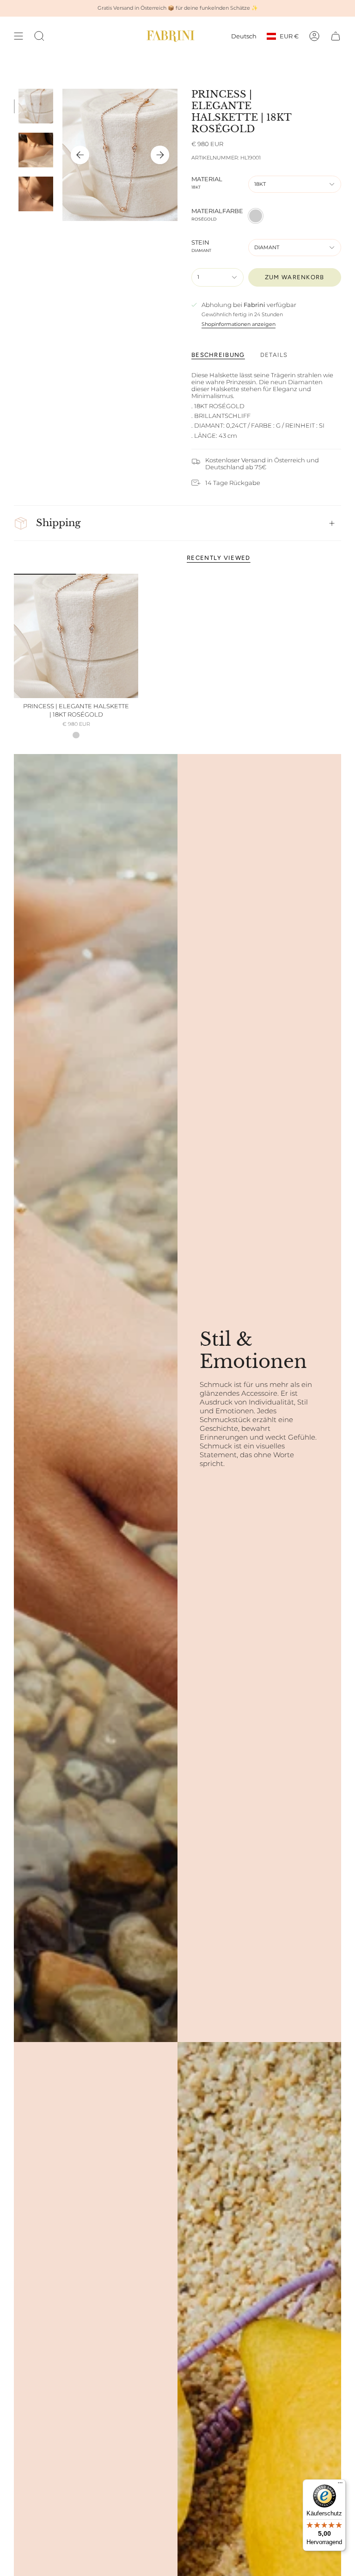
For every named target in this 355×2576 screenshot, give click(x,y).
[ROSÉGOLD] (76, 735)
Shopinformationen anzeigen (239, 324)
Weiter (160, 155)
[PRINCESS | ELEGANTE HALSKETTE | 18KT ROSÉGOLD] (76, 636)
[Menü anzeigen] (18, 36)
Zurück (80, 155)
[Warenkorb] (336, 36)
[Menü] (340, 2485)
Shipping (58, 523)
